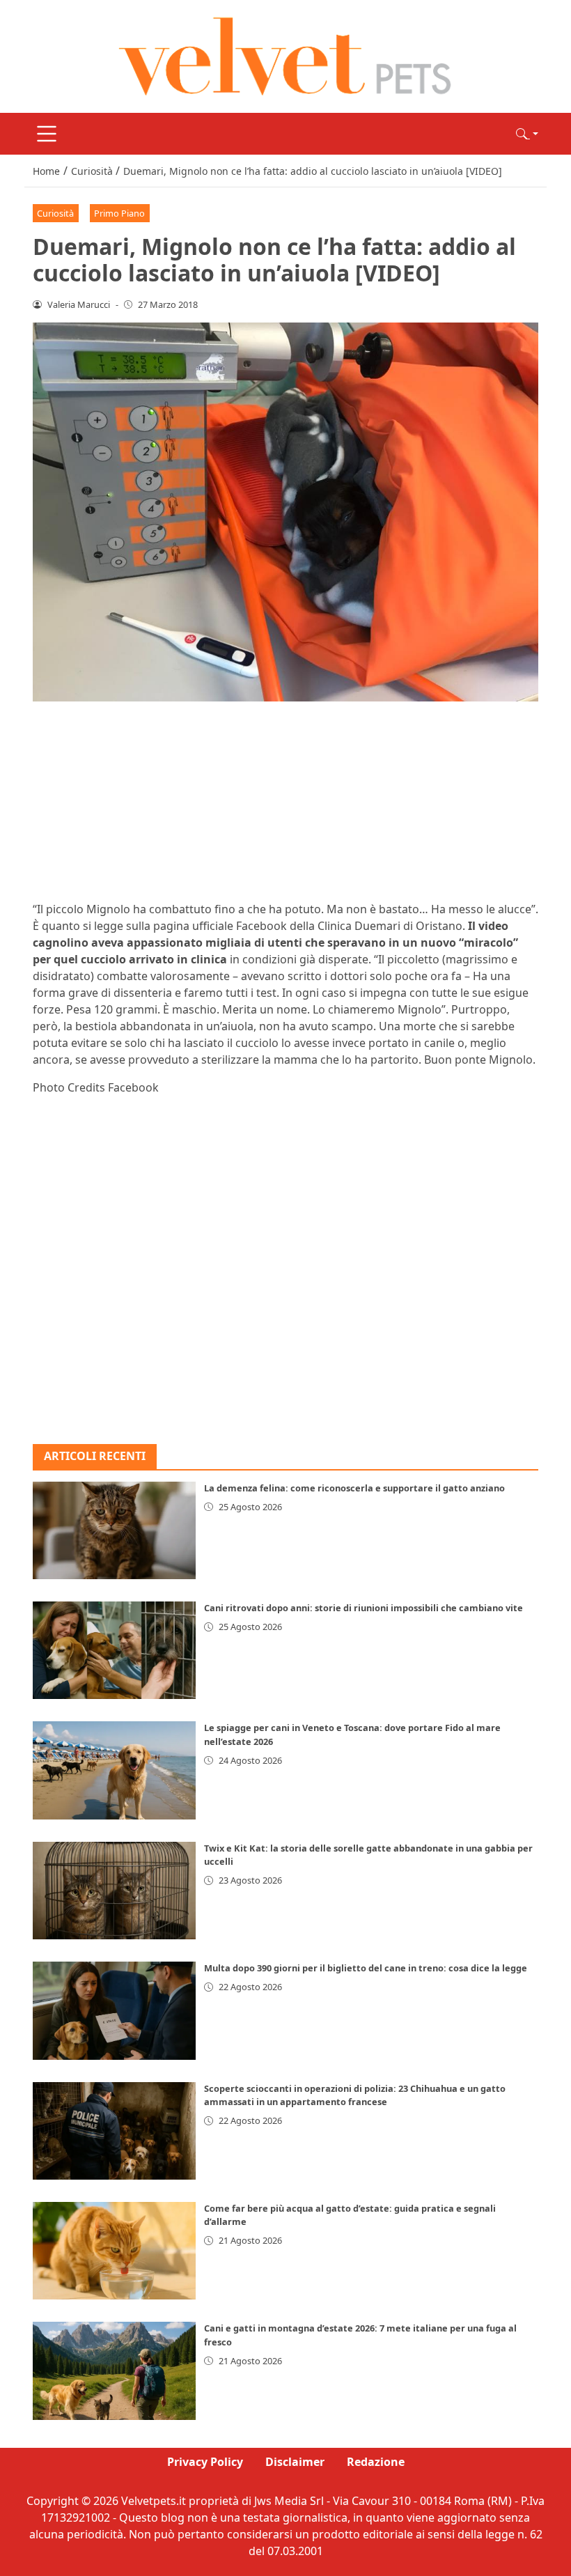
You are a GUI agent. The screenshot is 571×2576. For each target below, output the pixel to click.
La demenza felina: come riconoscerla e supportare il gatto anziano (354, 1488)
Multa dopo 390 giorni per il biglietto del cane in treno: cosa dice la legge (366, 1968)
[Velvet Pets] (285, 55)
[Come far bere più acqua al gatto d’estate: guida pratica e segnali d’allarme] (114, 2251)
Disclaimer (295, 2462)
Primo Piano (119, 213)
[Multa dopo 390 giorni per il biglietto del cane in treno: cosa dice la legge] (114, 2010)
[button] (527, 134)
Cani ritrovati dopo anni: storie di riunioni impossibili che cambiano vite (363, 1608)
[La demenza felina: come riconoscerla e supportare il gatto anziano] (114, 1530)
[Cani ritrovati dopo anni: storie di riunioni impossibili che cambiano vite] (114, 1650)
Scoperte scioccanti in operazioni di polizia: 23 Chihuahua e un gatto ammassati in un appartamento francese (355, 2095)
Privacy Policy (205, 2462)
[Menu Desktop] (47, 134)
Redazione (376, 2462)
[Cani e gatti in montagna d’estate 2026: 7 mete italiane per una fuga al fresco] (114, 2371)
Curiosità (55, 213)
